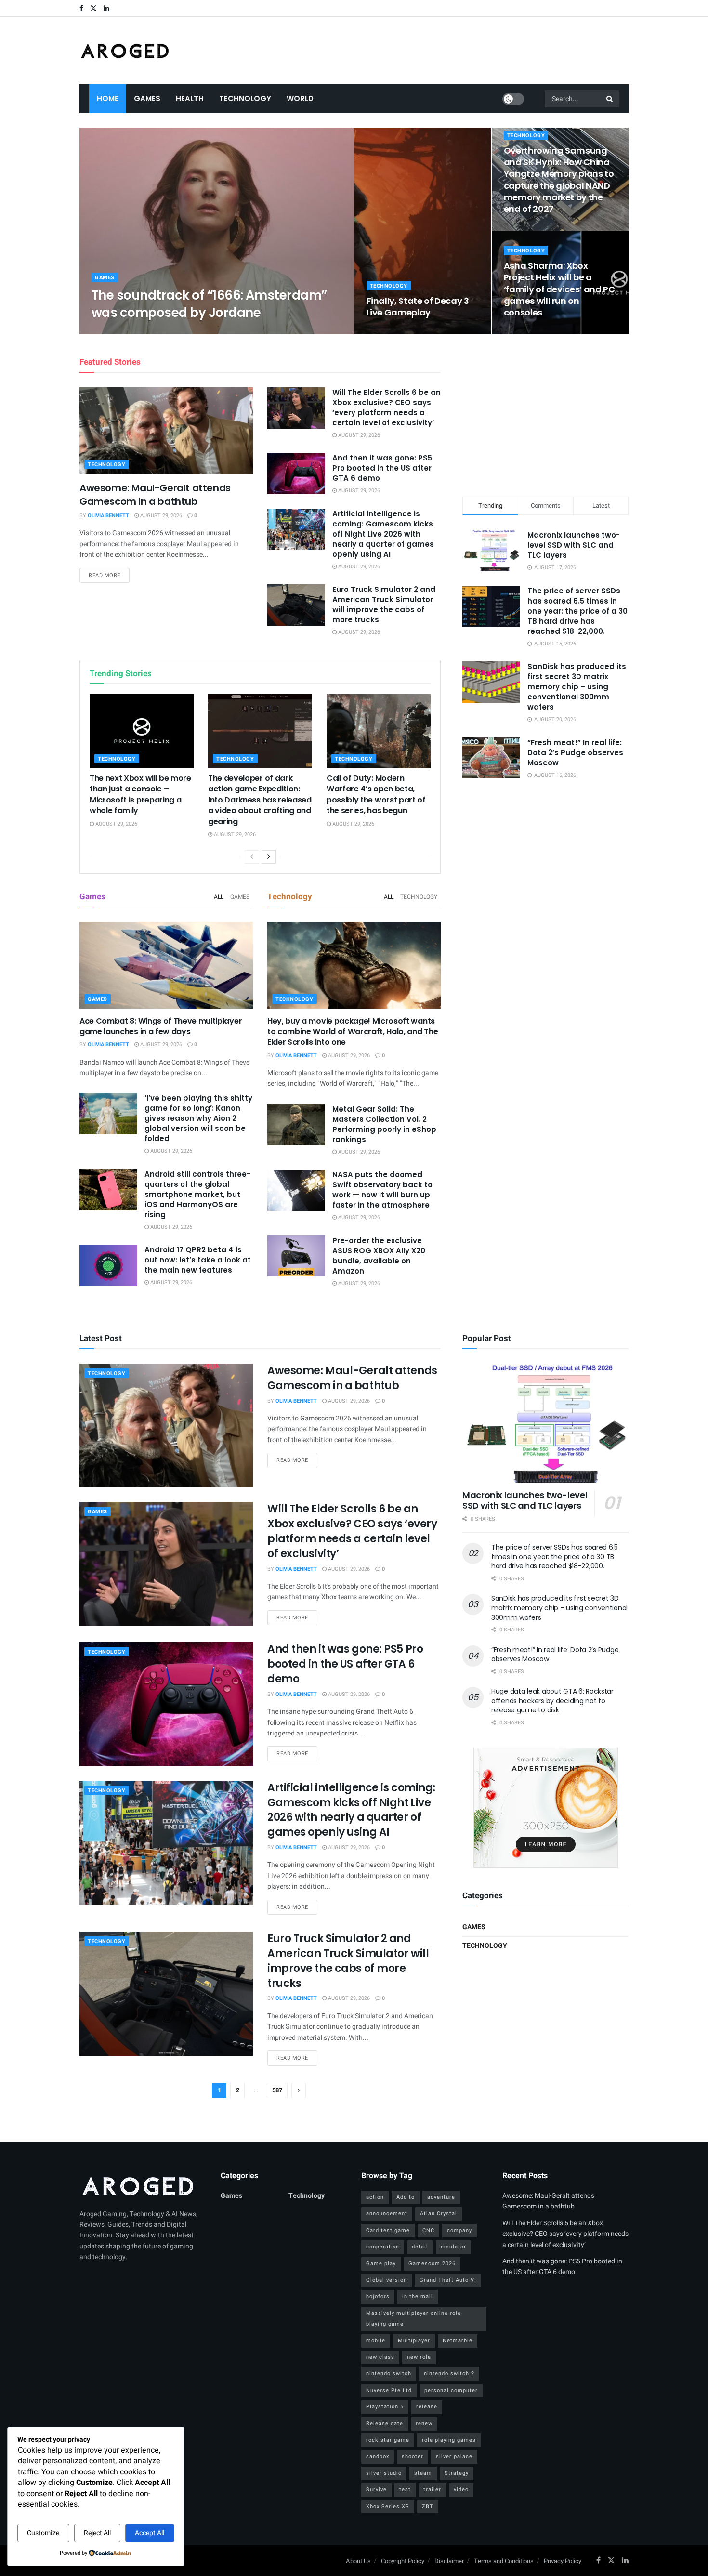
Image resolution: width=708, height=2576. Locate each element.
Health (190, 99)
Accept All (150, 2533)
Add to (406, 2197)
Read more (109, 575)
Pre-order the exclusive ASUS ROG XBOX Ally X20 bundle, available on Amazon (379, 1256)
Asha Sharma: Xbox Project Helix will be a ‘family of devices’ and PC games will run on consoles (559, 289)
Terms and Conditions (504, 2561)
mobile (376, 2341)
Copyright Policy (403, 2561)
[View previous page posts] (252, 857)
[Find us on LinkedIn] (106, 8)
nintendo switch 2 (449, 2373)
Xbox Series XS (388, 2506)
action (375, 2197)
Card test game (388, 2230)
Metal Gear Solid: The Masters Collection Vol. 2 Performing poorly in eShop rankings (384, 1124)
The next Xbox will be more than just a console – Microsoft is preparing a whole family (140, 794)
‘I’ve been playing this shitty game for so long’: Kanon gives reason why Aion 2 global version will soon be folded (198, 1118)
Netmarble (458, 2341)
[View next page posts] (269, 857)
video (461, 2490)
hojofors (378, 2296)
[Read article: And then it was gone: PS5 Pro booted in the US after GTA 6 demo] (296, 473)
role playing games (449, 2440)
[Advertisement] (546, 414)
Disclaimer (449, 2561)
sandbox (378, 2456)
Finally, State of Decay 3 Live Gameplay (418, 307)
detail (420, 2247)
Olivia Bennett (120, 331)
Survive (376, 2490)
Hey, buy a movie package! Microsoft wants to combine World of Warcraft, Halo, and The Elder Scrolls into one (353, 1032)
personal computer (451, 2390)
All (219, 897)
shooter (413, 2456)
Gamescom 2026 (432, 2264)
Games (147, 99)
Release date (385, 2424)
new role (419, 2357)
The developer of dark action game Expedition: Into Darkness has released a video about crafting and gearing (260, 800)
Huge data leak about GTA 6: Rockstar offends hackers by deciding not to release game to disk (552, 1701)
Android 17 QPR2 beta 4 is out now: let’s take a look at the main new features (198, 1260)
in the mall (418, 2296)
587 (277, 2090)
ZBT (428, 2506)
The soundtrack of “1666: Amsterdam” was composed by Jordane (209, 304)
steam (423, 2473)
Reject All (97, 2533)
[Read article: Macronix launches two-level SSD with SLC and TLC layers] (545, 1423)
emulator (453, 2247)
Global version (387, 2280)
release (427, 2407)
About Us (358, 2561)
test (405, 2490)
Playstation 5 (385, 2407)
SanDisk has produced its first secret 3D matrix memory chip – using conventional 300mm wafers (577, 687)
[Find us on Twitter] (93, 8)
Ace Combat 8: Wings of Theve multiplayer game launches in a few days (161, 1026)
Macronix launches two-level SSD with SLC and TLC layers (574, 545)
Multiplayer (414, 2341)
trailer (432, 2490)
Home (108, 99)
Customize (43, 2533)
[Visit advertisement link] (545, 1808)
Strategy (457, 2473)
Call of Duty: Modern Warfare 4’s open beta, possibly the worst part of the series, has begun (376, 794)
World (300, 99)
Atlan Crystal (439, 2214)
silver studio (384, 2473)
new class (380, 2357)
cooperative (383, 2247)
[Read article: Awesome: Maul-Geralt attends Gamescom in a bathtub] (166, 431)
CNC (428, 2230)
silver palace (454, 2456)
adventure (441, 2197)
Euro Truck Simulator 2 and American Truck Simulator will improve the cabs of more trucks (384, 605)
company (459, 2230)
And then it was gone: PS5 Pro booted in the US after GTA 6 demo (382, 468)
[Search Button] (610, 99)
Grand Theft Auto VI (448, 2280)
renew (424, 2424)
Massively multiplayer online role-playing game (414, 2319)
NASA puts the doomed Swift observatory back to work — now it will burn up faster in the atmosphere (382, 1190)
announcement (387, 2214)
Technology (245, 99)
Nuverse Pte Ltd (389, 2390)
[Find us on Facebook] (81, 8)
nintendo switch (389, 2373)
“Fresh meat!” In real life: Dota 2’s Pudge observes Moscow (575, 753)
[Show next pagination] (299, 2090)
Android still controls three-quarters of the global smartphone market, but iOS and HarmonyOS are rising (197, 1194)
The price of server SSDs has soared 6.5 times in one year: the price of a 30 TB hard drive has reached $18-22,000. (577, 611)
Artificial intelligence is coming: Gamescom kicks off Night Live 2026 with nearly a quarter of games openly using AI (383, 534)
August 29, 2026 (172, 331)
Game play (381, 2264)
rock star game (388, 2440)
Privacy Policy (563, 2561)
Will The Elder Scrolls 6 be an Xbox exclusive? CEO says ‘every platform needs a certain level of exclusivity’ (387, 407)
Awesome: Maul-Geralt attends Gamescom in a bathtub (155, 495)
